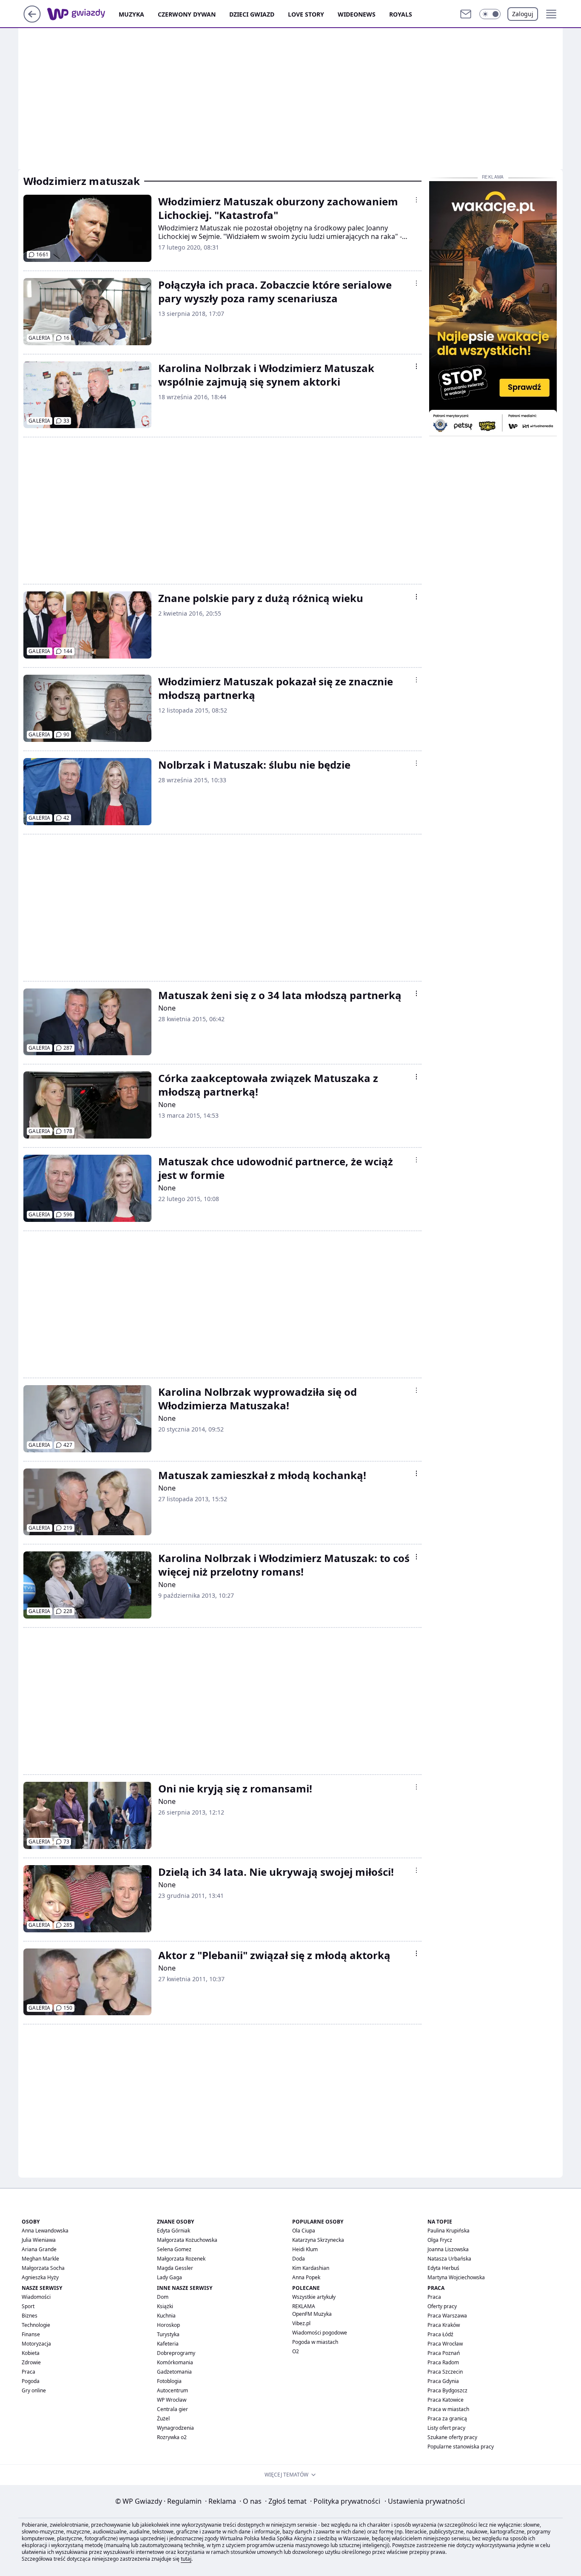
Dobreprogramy (176, 2353)
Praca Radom (443, 2362)
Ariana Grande (39, 2249)
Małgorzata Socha (43, 2268)
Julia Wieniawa (39, 2240)
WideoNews (357, 14)
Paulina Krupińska (449, 2231)
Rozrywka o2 (172, 2437)
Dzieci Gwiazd (252, 14)
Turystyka (168, 2334)
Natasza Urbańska (449, 2259)
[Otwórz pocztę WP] (466, 14)
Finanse (31, 2334)
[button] (490, 14)
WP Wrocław (172, 2400)
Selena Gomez (174, 2249)
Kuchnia (166, 2316)
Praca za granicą (447, 2418)
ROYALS (401, 14)
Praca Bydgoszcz (447, 2390)
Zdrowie (31, 2362)
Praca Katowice (446, 2400)
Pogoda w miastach (315, 2342)
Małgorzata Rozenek (181, 2259)
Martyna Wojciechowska (456, 2277)
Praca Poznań (444, 2353)
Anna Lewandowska (45, 2231)
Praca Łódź (440, 2334)
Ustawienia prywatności (425, 2501)
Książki (165, 2306)
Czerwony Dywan (187, 14)
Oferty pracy (442, 2306)
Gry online (34, 2390)
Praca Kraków (444, 2325)
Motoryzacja (36, 2344)
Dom (163, 2297)
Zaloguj (523, 14)
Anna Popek (306, 2277)
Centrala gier (172, 2409)
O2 (296, 2351)
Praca (28, 2372)
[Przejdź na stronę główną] (32, 20)
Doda (299, 2259)
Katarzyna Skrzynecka (318, 2240)
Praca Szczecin (445, 2372)
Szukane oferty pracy (452, 2437)
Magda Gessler (175, 2268)
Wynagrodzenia (175, 2428)
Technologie (36, 2325)
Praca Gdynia (443, 2381)
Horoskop (168, 2325)
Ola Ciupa (304, 2231)
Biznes (30, 2316)
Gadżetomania (174, 2372)
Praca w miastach (448, 2409)
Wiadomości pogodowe (320, 2333)
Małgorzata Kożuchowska (187, 2240)
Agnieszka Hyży (40, 2277)
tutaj (186, 2559)
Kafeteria (168, 2344)
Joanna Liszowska (448, 2249)
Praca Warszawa (447, 2316)
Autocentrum (172, 2390)
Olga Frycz (440, 2240)
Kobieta (31, 2353)
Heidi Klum (305, 2249)
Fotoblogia (169, 2381)
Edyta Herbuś (443, 2268)
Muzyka (131, 14)
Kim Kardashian (311, 2268)
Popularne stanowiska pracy (461, 2447)
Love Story (306, 14)
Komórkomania (175, 2362)
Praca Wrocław (445, 2344)
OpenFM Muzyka (312, 2314)
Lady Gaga (169, 2277)
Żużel (163, 2418)
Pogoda (31, 2381)
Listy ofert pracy (446, 2428)
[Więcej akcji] (416, 200)
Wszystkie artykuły (314, 2297)
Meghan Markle (40, 2259)
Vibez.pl (301, 2323)
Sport (28, 2306)
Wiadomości (36, 2297)
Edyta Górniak (174, 2231)
